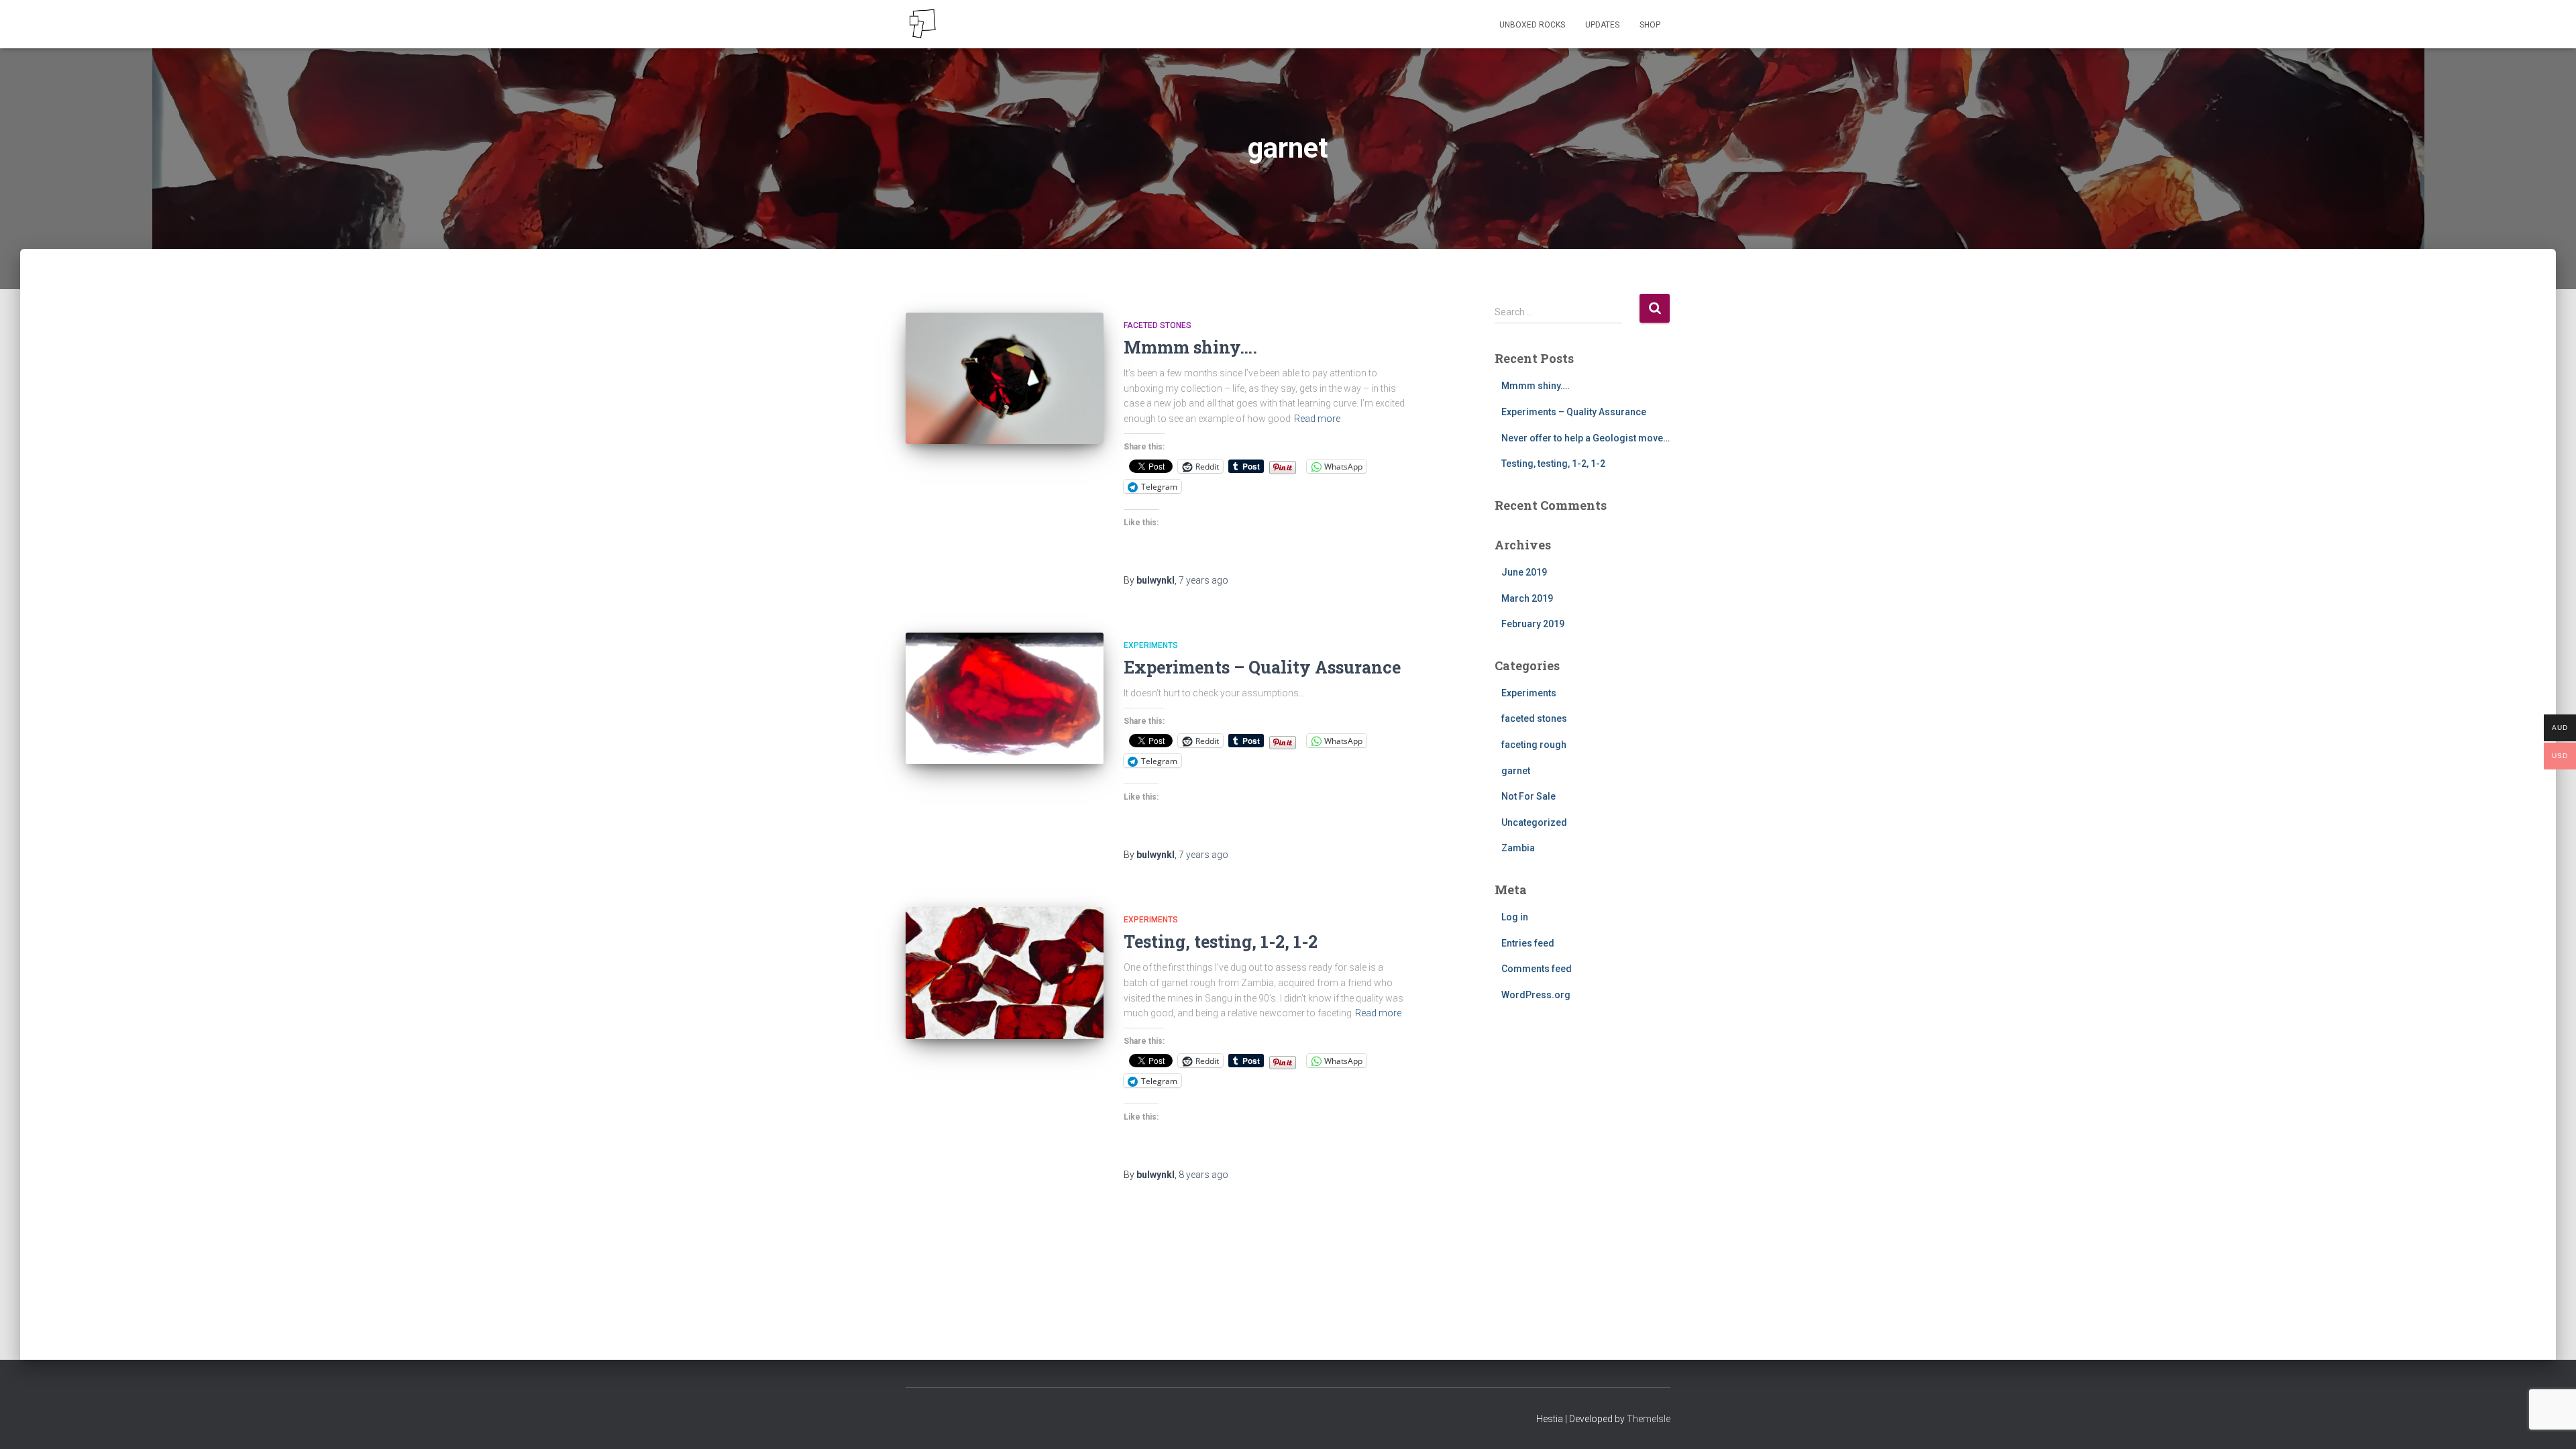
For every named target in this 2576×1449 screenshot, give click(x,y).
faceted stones (1158, 325)
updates (1602, 25)
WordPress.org (1536, 995)
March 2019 (1527, 598)
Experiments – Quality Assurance (1262, 667)
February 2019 (1533, 624)
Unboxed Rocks (1532, 25)
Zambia (1518, 848)
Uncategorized (1534, 822)
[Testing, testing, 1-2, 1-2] (1005, 973)
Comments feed (1537, 969)
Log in (1515, 917)
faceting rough (1534, 745)
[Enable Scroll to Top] (2550, 1422)
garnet (1516, 771)
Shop (1650, 25)
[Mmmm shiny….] (1005, 379)
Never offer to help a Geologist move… (1586, 438)
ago (1203, 580)
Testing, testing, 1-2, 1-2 (1221, 942)
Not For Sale (1528, 796)
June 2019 (1524, 572)
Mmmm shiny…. (1190, 347)
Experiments (1151, 645)
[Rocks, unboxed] (922, 24)
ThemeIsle (1649, 1419)
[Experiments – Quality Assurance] (1005, 699)
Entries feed (1528, 943)
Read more (1317, 419)
